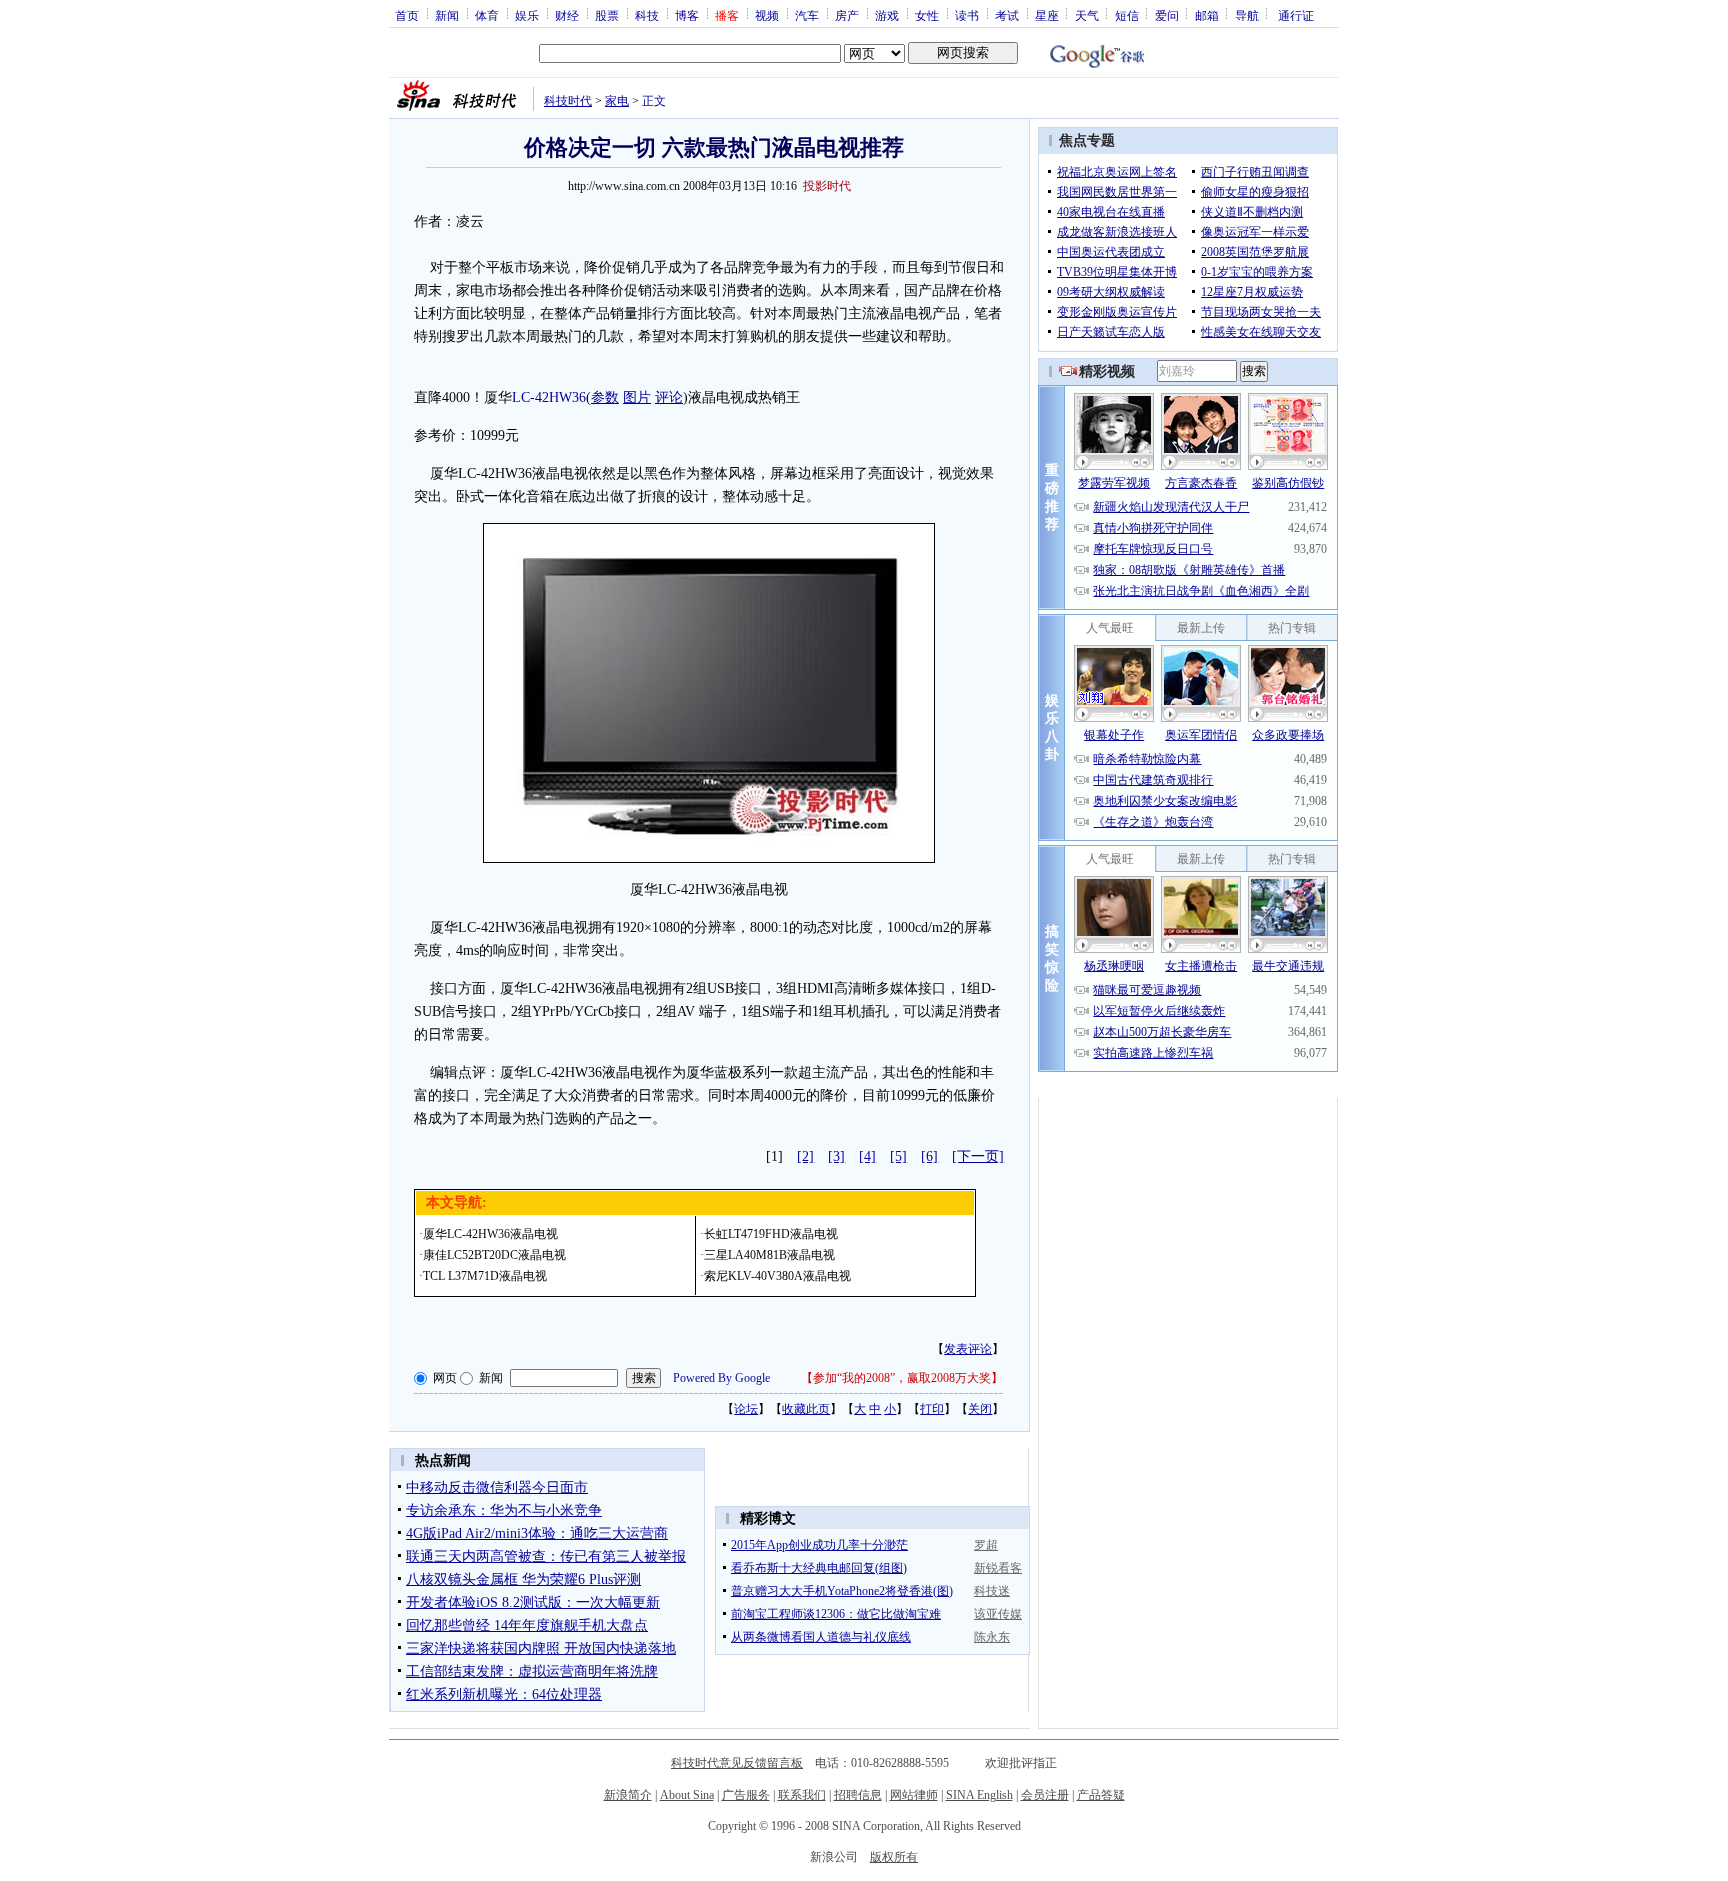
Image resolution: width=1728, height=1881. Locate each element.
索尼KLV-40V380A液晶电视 (777, 1276)
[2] (805, 1156)
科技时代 (568, 101)
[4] (867, 1156)
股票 (607, 15)
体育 (487, 15)
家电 (617, 101)
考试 (1007, 15)
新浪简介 (628, 1795)
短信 (1127, 15)
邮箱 (1207, 15)
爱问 (1167, 15)
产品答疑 (1101, 1795)
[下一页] (978, 1156)
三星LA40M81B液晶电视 (769, 1255)
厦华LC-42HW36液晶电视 (490, 1234)
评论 (669, 397)
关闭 (980, 1409)
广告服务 (746, 1795)
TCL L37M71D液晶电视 (485, 1276)
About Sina (687, 1795)
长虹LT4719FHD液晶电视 (771, 1234)
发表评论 (968, 1349)
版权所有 (894, 1857)
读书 (967, 15)
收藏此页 (806, 1409)
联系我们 (802, 1795)
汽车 (807, 15)
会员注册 (1045, 1795)
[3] (836, 1156)
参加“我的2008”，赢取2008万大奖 (902, 1378)
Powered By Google (721, 1378)
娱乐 (527, 15)
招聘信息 (858, 1795)
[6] (929, 1156)
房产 (847, 15)
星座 (1047, 15)
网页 (445, 1378)
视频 (767, 15)
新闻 (447, 15)
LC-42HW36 (549, 397)
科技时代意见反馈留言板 (737, 1763)
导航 (1247, 15)
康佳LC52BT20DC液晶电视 (494, 1255)
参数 (605, 397)
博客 (687, 15)
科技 (647, 15)
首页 (407, 15)
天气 (1087, 15)
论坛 (746, 1409)
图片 (637, 397)
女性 (927, 15)
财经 (567, 15)
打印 (932, 1409)
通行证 (1296, 15)
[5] (898, 1156)
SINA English (979, 1795)
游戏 (887, 15)
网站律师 (914, 1795)
